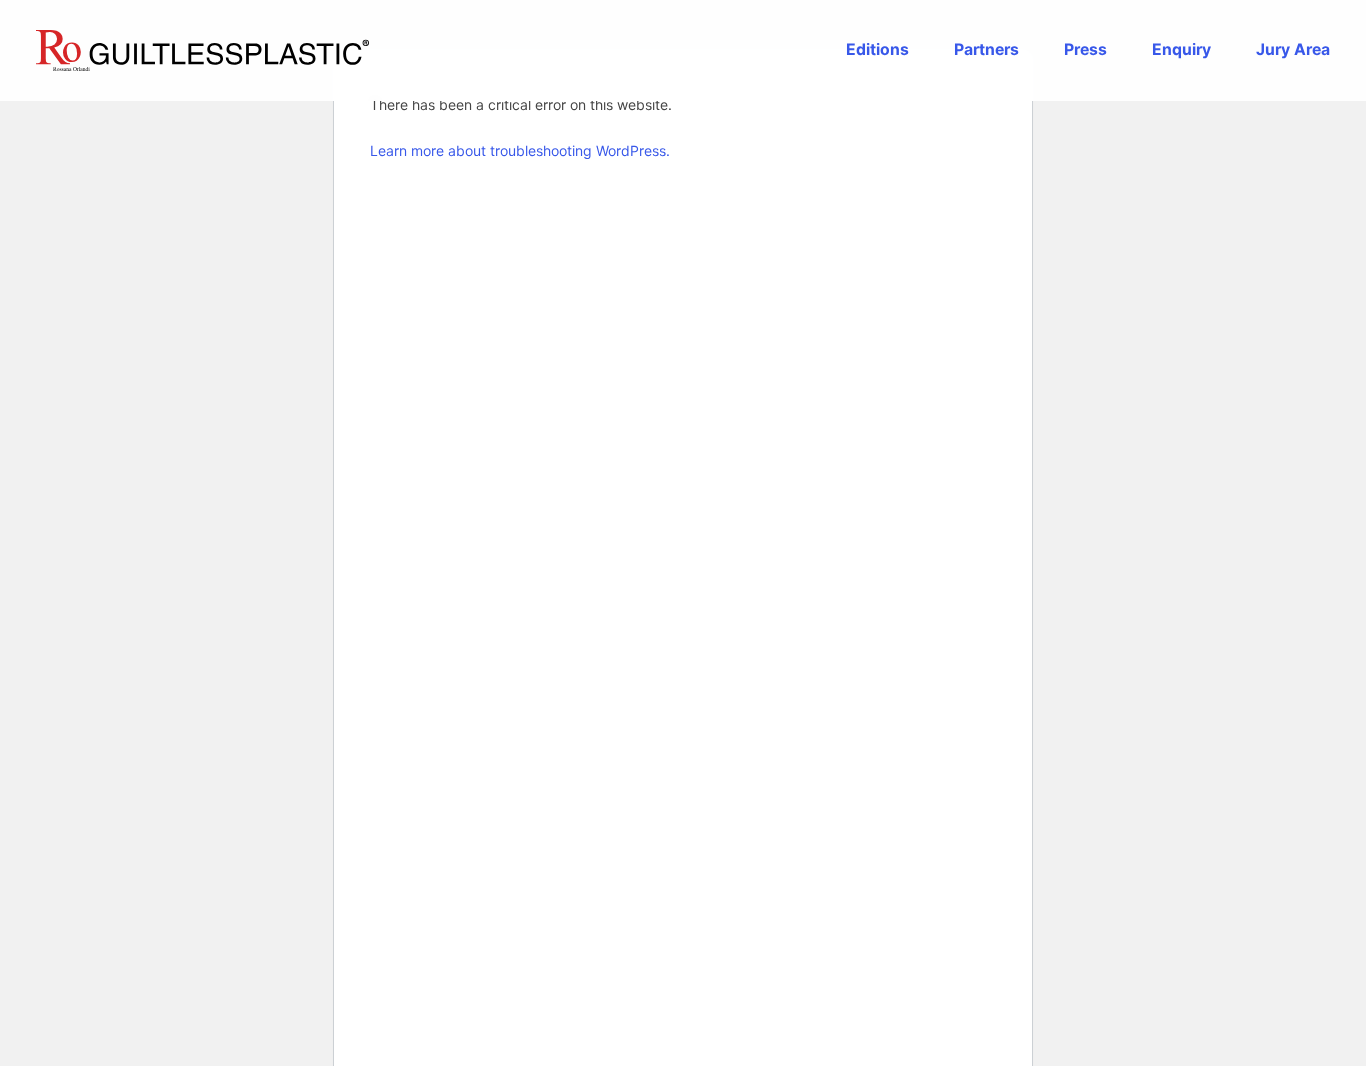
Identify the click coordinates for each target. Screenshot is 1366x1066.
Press (1085, 50)
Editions (877, 50)
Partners (986, 50)
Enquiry (1181, 50)
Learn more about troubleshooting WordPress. (520, 150)
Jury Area (1293, 50)
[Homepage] (202, 50)
